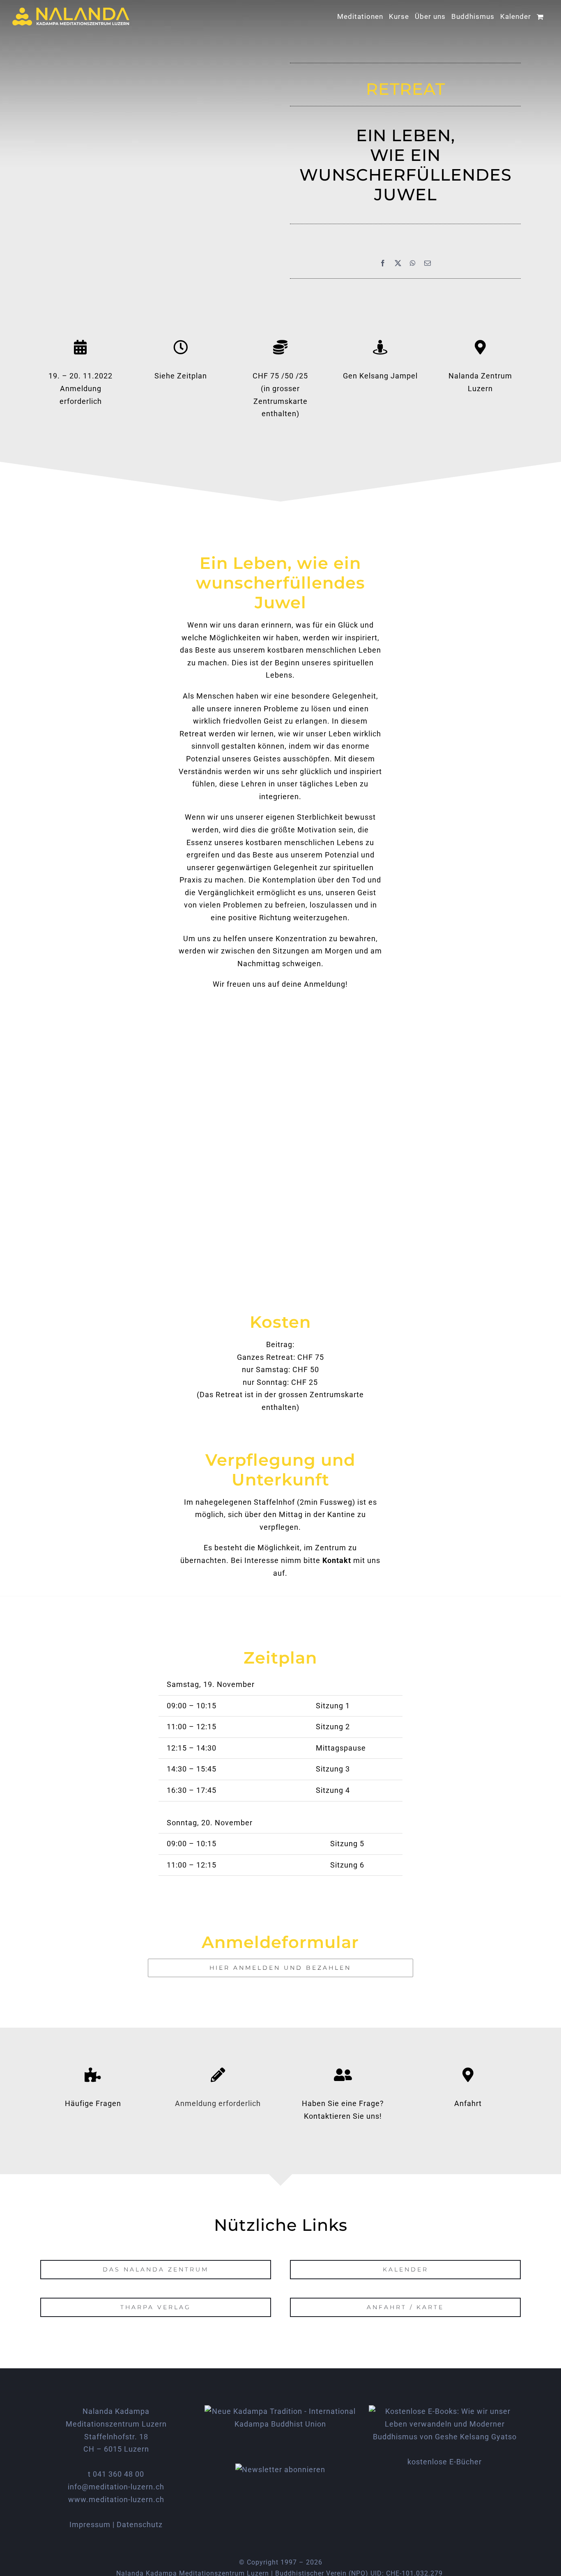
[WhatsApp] (413, 263)
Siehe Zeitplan (181, 376)
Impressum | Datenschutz (116, 2524)
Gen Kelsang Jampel (380, 376)
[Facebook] (383, 263)
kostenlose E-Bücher (445, 2462)
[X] (398, 263)
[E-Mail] (428, 263)
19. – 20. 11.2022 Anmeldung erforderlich (80, 388)
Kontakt (337, 1560)
